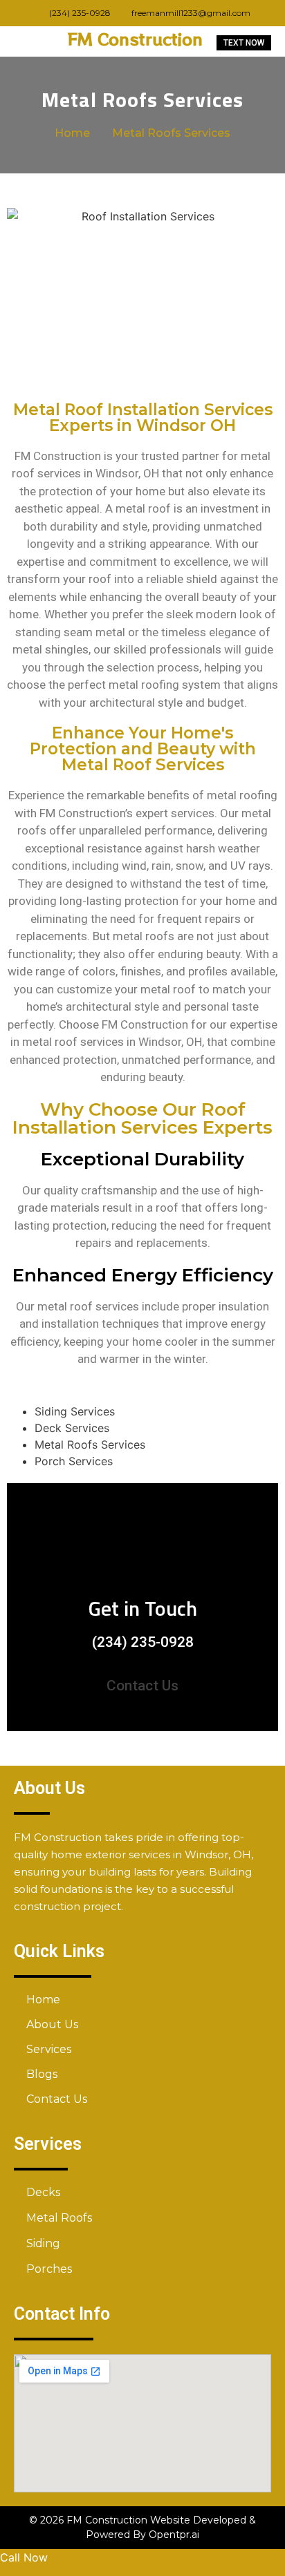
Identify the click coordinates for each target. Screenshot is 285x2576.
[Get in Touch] (142, 1549)
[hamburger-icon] (22, 41)
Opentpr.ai (174, 2535)
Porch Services (74, 1461)
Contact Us (142, 1686)
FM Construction (136, 39)
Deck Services (72, 1428)
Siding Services (75, 1411)
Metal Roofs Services (90, 1444)
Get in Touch (143, 1608)
